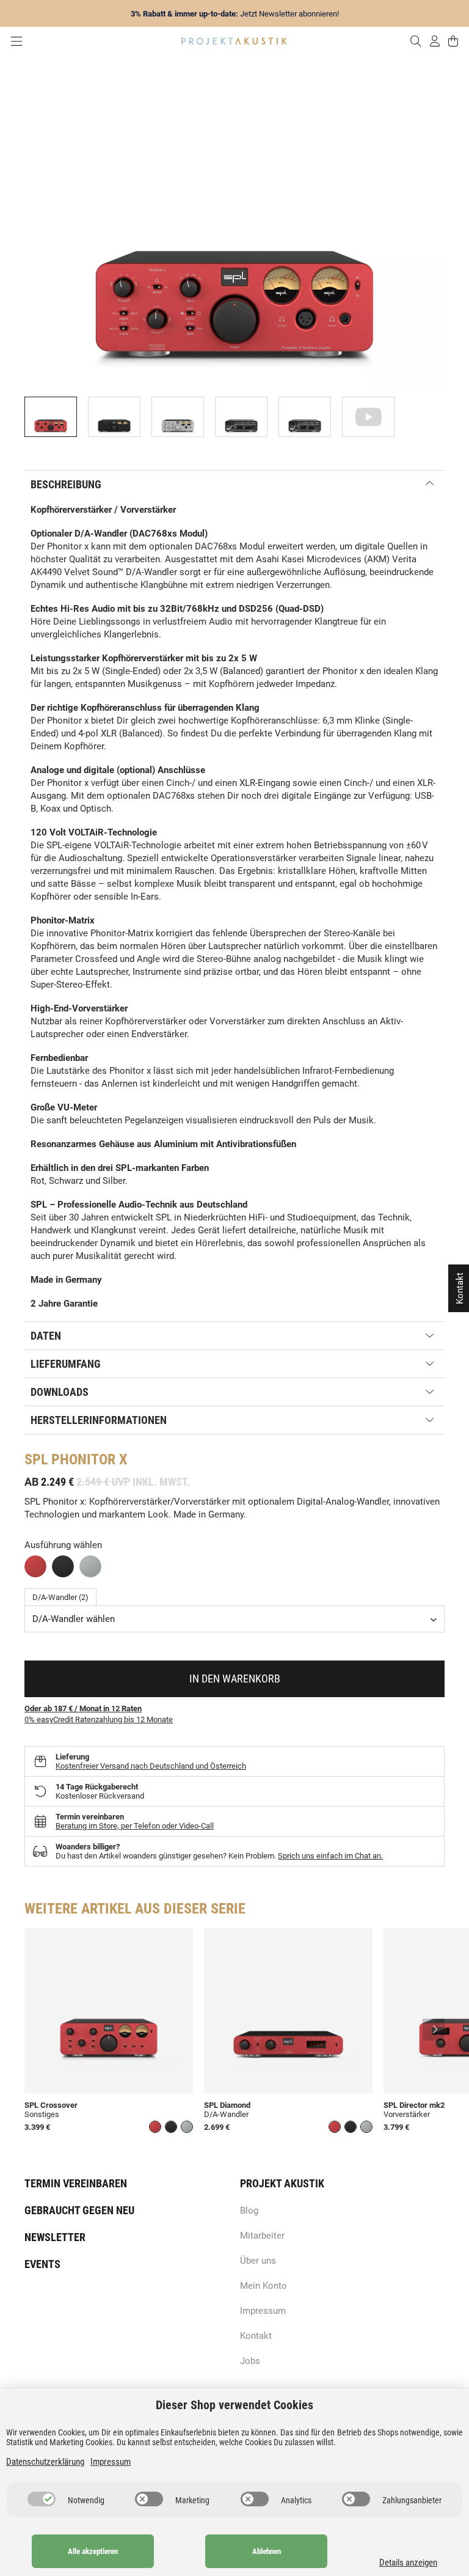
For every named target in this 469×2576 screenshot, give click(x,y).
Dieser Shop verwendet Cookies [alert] (234, 2405)
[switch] (42, 2499)
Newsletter (55, 2237)
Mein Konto (264, 2286)
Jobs (250, 2361)
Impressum (263, 2311)
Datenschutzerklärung (45, 2462)
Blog (249, 2211)
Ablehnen (267, 2551)
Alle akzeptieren (93, 2551)
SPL (36, 1459)
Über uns (258, 2261)
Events (42, 2264)
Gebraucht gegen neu (79, 2210)
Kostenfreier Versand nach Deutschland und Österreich (151, 1766)
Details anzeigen (408, 2563)
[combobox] (234, 1619)
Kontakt (256, 2336)
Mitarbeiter (262, 2236)
